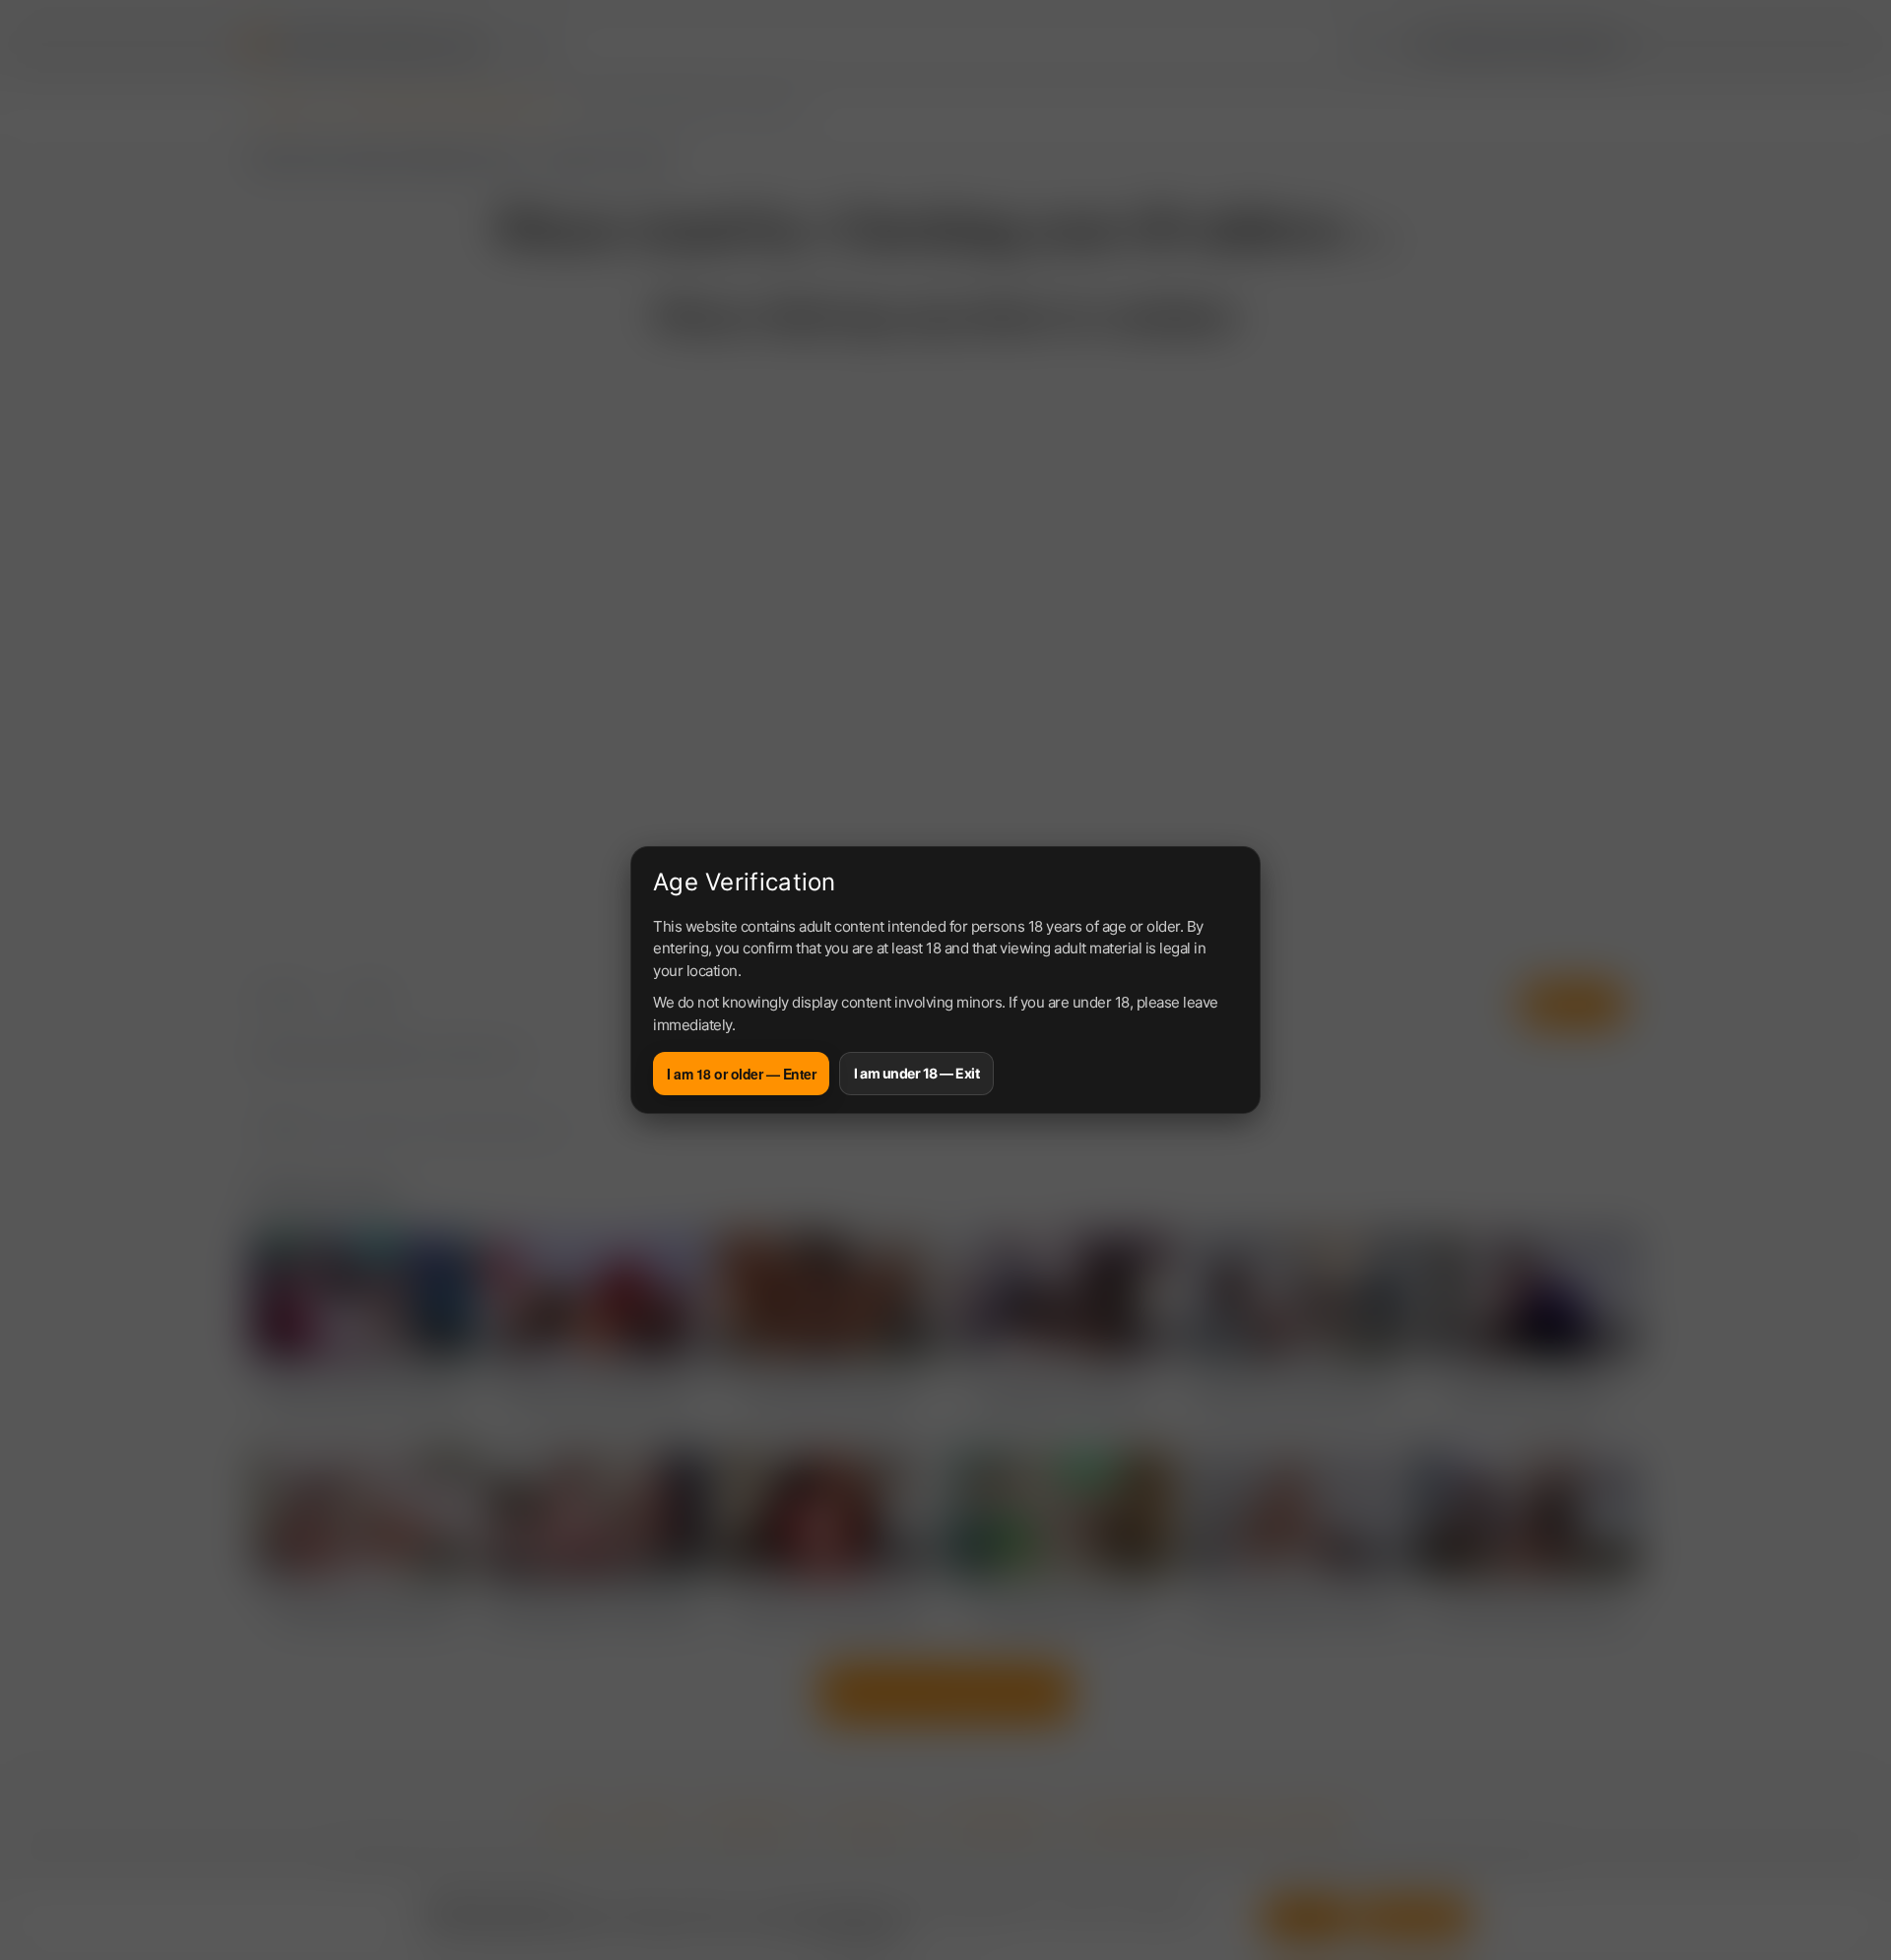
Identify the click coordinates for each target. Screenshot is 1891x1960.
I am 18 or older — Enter (741, 1074)
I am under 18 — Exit (916, 1073)
